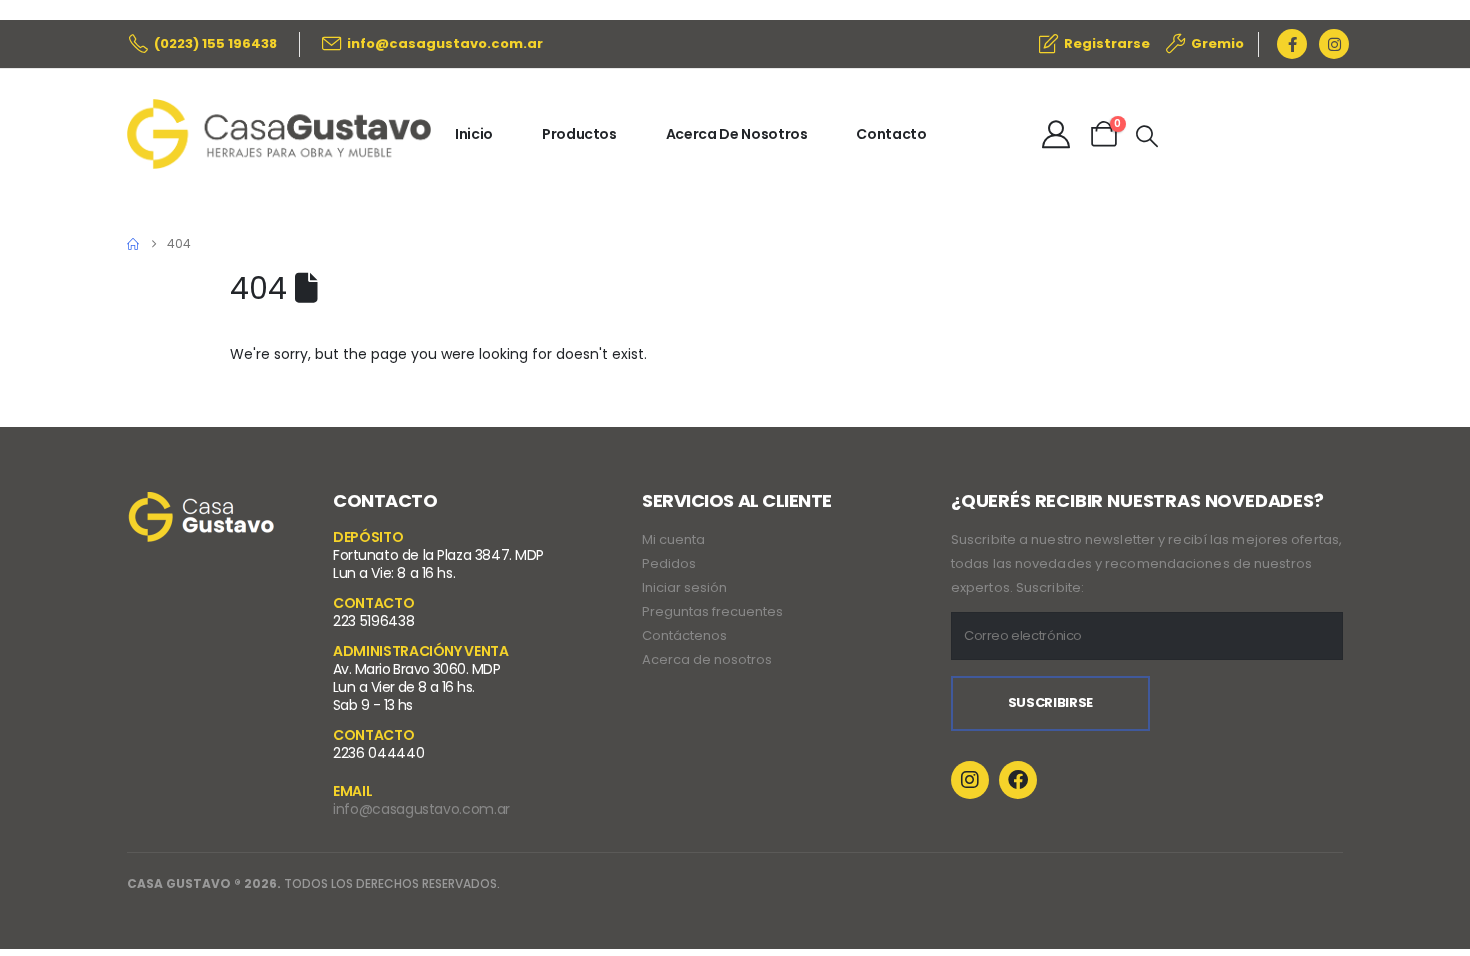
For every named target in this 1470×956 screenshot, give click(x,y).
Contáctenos (684, 635)
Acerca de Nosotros (737, 134)
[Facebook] (1292, 44)
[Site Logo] (279, 134)
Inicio (474, 134)
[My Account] (1056, 134)
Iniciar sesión (684, 587)
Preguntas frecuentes (712, 611)
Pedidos (669, 563)
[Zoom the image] (202, 504)
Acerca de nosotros (707, 659)
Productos (579, 134)
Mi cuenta (673, 539)
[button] (1147, 137)
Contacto (891, 134)
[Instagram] (1334, 44)
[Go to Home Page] (133, 244)
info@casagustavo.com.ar (421, 809)
